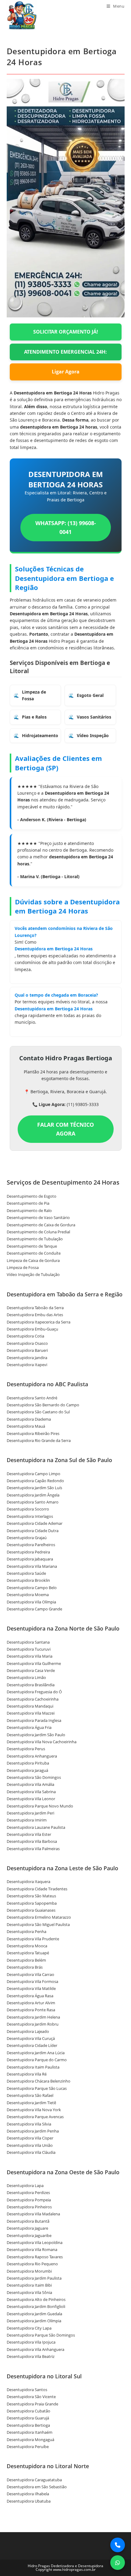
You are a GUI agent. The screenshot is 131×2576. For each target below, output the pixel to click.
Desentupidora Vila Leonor (31, 1799)
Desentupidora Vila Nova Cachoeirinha (42, 1742)
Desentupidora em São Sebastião (37, 2487)
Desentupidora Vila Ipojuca (31, 2342)
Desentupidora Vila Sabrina (31, 1792)
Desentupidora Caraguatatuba (34, 2480)
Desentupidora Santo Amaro (33, 1502)
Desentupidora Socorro (28, 1509)
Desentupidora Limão (26, 1677)
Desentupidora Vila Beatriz (31, 2356)
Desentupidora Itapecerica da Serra (39, 1322)
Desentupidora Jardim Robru (33, 2024)
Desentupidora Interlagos (30, 1516)
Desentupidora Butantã (28, 2221)
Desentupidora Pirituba (28, 1763)
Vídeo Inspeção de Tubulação (33, 1274)
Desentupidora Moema (28, 1595)
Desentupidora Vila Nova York (34, 2110)
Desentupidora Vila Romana (32, 2249)
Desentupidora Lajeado (28, 2031)
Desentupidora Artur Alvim (31, 2003)
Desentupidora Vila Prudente (33, 1939)
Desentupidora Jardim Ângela (33, 1495)
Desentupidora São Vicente (31, 2397)
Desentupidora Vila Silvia (29, 2124)
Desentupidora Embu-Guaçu (32, 1329)
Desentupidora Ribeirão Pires (33, 1433)
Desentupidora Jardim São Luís (34, 1488)
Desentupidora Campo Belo (32, 1588)
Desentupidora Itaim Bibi (29, 2285)
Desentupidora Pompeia (29, 2200)
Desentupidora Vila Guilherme (34, 1663)
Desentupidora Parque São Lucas (37, 2088)
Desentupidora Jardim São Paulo (36, 1735)
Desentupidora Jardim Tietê (31, 2103)
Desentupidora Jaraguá (27, 1770)
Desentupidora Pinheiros (29, 2207)
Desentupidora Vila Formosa (32, 1981)
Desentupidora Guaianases (31, 1910)
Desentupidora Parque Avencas (35, 2117)
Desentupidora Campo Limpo (34, 1474)
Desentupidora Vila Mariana (32, 1566)
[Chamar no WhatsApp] (118, 2563)
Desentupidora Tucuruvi (29, 1649)
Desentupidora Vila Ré (27, 2074)
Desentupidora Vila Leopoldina (35, 2242)
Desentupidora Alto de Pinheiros (36, 2299)
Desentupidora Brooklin (28, 1580)
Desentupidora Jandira (27, 1358)
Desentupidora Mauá (26, 1426)
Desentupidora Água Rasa (30, 1996)
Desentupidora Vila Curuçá (31, 2038)
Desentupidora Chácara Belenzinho (39, 2081)
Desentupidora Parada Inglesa (34, 1720)
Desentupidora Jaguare (27, 2228)
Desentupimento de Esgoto (32, 1196)
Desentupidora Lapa (25, 2186)
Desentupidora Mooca (27, 1946)
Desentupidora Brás (25, 1967)
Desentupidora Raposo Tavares (35, 2257)
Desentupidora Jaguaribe (29, 2235)
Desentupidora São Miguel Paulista (38, 1924)
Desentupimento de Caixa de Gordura (41, 1225)
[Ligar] (118, 2545)
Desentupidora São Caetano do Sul (38, 1412)
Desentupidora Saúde (26, 1573)
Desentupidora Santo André (32, 1398)
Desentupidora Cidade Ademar (35, 1523)
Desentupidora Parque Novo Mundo (40, 1806)
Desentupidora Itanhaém (30, 2432)
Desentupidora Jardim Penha (33, 2131)
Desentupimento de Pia (28, 1203)
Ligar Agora (66, 372)
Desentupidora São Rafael (30, 2095)
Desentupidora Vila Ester (29, 1834)
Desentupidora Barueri (27, 1350)
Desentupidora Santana (28, 1642)
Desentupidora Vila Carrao (30, 1974)
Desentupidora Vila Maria (30, 1656)
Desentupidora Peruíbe (28, 2447)
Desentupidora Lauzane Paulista (36, 1827)
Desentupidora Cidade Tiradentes (37, 1889)
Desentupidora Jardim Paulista (34, 2278)
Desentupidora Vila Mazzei (31, 1713)
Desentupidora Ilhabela (28, 2494)
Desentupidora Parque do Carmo (37, 2060)
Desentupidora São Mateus (31, 1896)
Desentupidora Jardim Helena (33, 2017)
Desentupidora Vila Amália (30, 1784)
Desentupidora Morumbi (29, 2271)
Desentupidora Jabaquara (30, 1559)
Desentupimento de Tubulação (35, 1239)
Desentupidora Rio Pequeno (32, 2264)
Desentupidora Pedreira (28, 1552)
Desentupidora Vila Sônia (29, 2292)
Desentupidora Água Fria (29, 1727)
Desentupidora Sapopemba (32, 1903)
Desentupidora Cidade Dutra (33, 1531)
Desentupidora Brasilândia (31, 1685)
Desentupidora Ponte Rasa (31, 2010)
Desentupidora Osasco (27, 1343)
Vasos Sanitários (94, 717)
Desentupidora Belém (26, 1960)
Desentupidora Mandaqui (30, 1706)
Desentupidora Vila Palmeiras (33, 1849)
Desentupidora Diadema (29, 1419)
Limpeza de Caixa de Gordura (33, 1260)
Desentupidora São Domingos (34, 1777)
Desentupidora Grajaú (27, 1538)
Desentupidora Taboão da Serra (35, 1308)
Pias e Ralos (34, 717)
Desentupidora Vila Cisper (30, 2138)
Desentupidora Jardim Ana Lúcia (36, 2053)
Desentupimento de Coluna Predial (38, 1232)
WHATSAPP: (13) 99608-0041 (66, 527)
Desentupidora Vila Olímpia (31, 1602)
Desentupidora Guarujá (28, 2418)
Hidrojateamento (40, 735)
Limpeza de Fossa (34, 695)
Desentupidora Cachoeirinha (33, 1699)
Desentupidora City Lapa (29, 2328)
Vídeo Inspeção (93, 735)
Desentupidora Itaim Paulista (33, 2067)
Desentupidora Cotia (25, 1336)
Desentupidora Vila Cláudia (31, 2152)
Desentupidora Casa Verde (31, 1670)
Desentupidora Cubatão (28, 2411)
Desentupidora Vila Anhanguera (35, 2349)
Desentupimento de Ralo (29, 1210)
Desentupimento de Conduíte (34, 1253)
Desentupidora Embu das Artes (35, 1315)
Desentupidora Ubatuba (29, 2501)
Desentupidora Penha (27, 1931)
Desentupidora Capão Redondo (35, 1481)
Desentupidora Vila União (30, 2145)
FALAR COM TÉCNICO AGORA (65, 1129)
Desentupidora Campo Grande (34, 1609)
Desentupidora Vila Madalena (33, 2214)
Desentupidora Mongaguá (30, 2440)
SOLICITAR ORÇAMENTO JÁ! (66, 332)
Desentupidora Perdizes (28, 2193)
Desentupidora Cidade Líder (32, 2045)
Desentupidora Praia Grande (32, 2404)
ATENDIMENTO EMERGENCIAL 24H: (65, 352)
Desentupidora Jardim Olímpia (34, 2321)
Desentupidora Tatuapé (28, 1953)
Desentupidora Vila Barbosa (32, 1841)
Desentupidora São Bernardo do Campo (43, 1405)
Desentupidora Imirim (27, 1820)
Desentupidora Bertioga (28, 2425)
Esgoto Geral (90, 695)
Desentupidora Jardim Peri (30, 1813)
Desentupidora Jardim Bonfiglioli (36, 2306)
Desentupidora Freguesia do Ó (34, 1692)
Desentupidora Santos (27, 2390)
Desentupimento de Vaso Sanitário (38, 1217)
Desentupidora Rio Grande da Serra (39, 1440)
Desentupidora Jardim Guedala (34, 2314)
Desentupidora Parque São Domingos (41, 2335)
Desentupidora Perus (26, 1749)
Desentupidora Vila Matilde (31, 1988)
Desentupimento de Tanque (32, 1246)
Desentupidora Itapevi (27, 1365)
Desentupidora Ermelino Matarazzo (39, 1917)
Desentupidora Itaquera (28, 1882)
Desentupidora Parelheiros (31, 1545)
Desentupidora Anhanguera (32, 1756)
